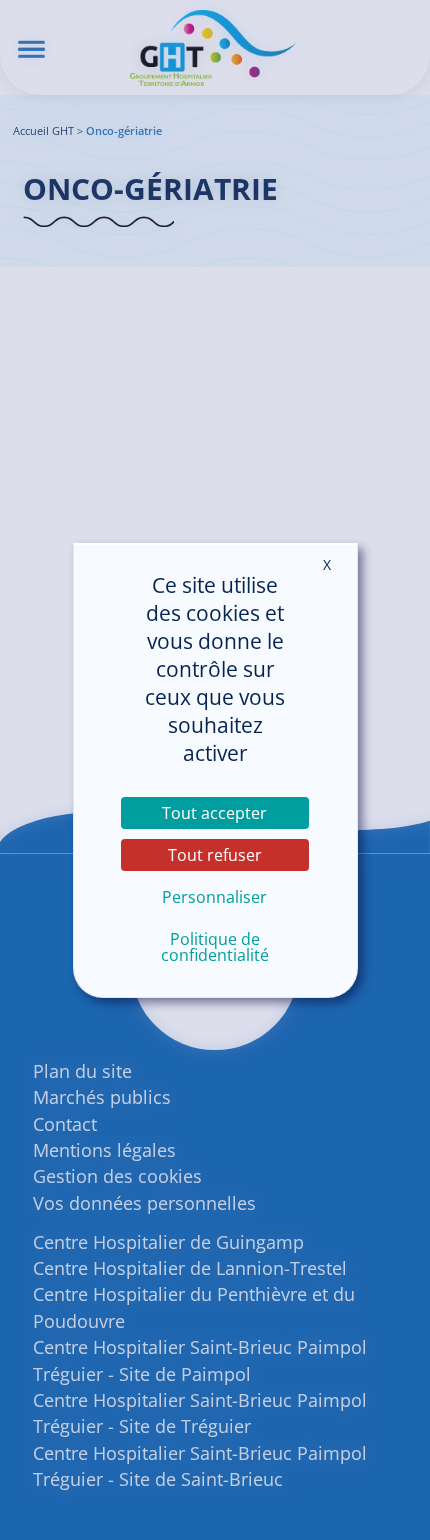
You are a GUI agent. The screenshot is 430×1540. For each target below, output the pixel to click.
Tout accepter (214, 813)
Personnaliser (214, 897)
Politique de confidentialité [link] (215, 947)
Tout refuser (215, 855)
